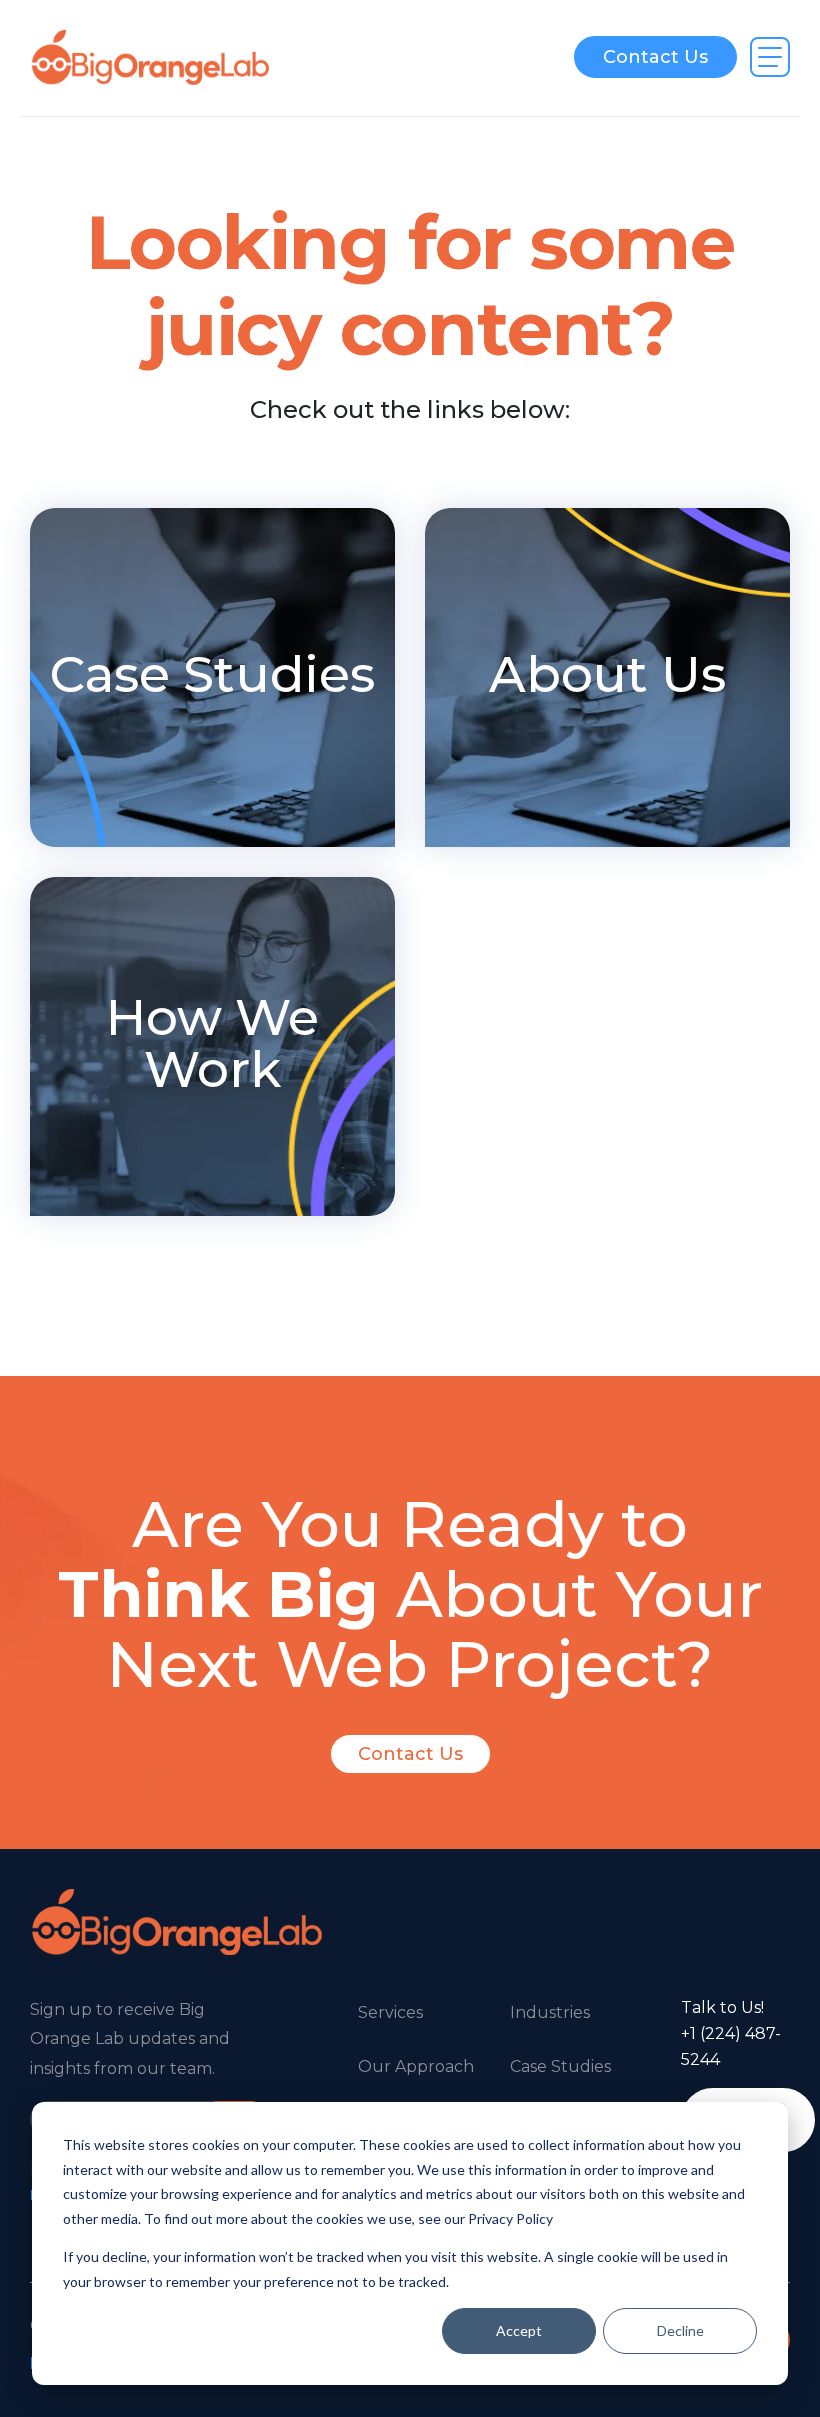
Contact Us (655, 57)
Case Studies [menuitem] (560, 2066)
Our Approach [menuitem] (416, 2066)
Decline (680, 2330)
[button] (770, 57)
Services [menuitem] (390, 2012)
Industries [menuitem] (550, 2012)
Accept (519, 2330)
